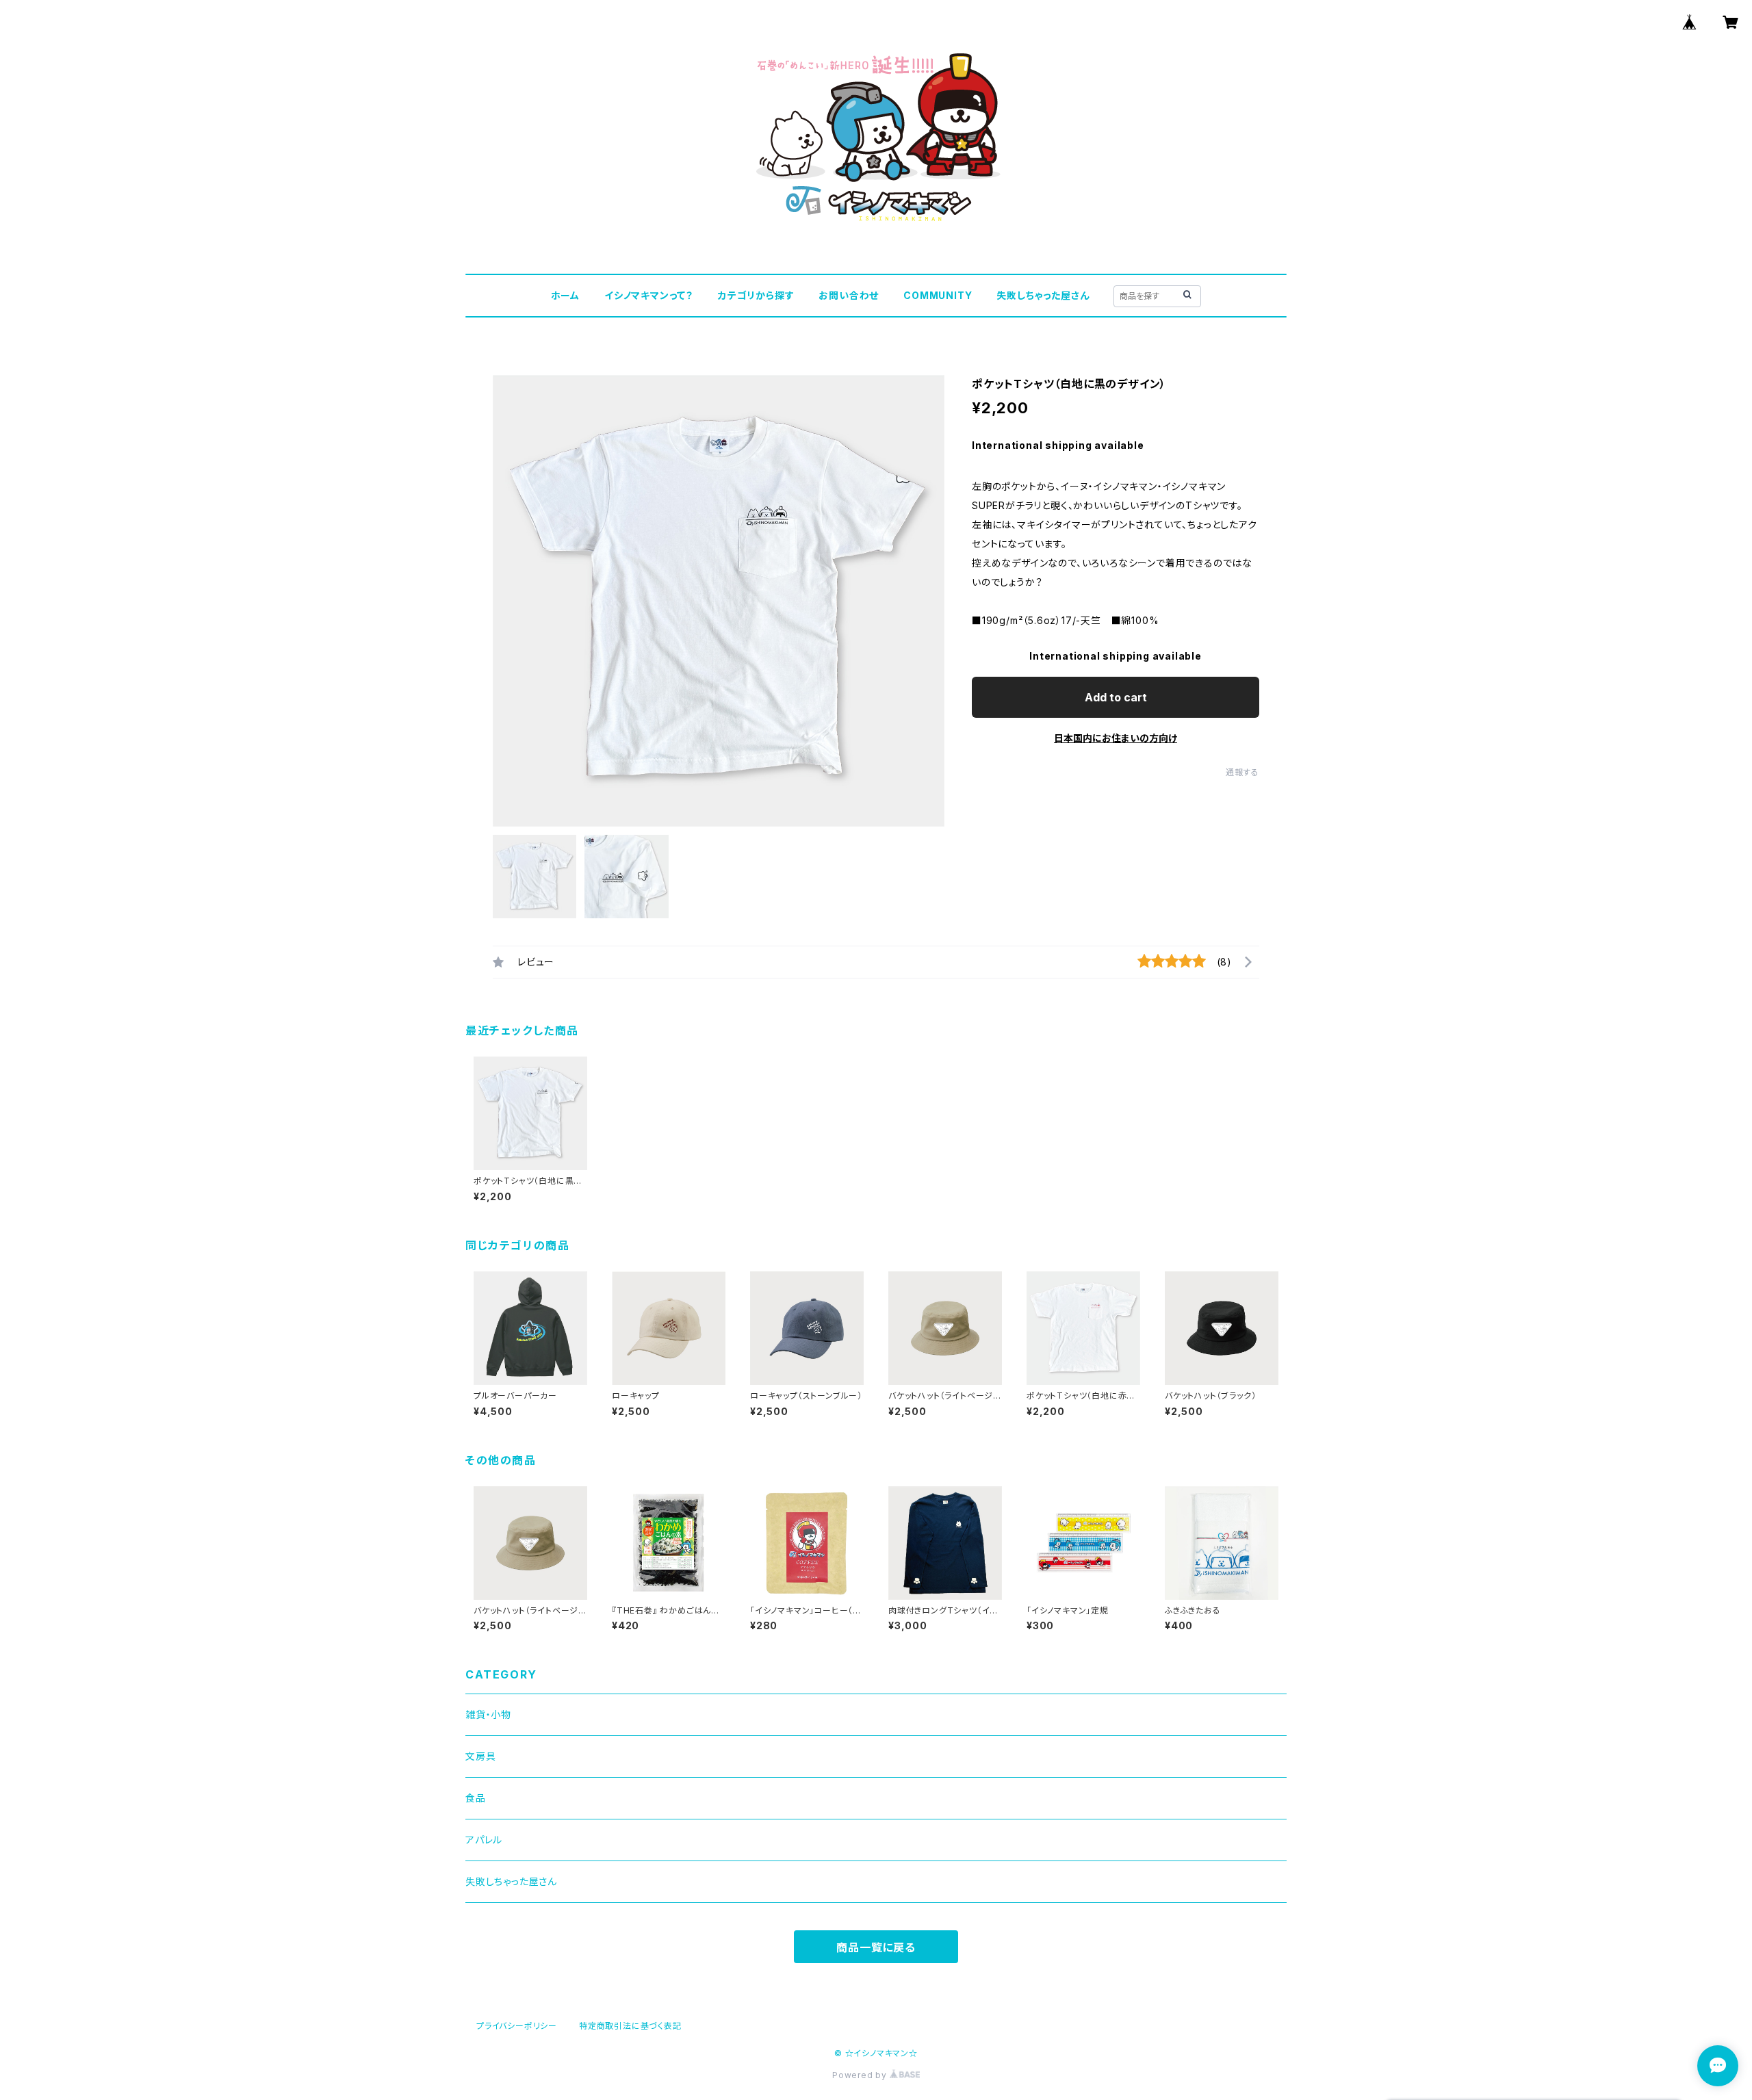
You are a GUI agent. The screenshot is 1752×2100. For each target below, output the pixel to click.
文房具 (480, 1756)
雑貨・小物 (488, 1714)
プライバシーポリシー (517, 2026)
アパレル (484, 1840)
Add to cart (1116, 697)
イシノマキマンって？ (649, 295)
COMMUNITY (938, 295)
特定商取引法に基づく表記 (630, 2026)
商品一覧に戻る (876, 1947)
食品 (476, 1798)
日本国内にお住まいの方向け (1116, 738)
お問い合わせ (849, 295)
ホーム (565, 295)
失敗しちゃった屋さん (1043, 295)
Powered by (861, 2075)
